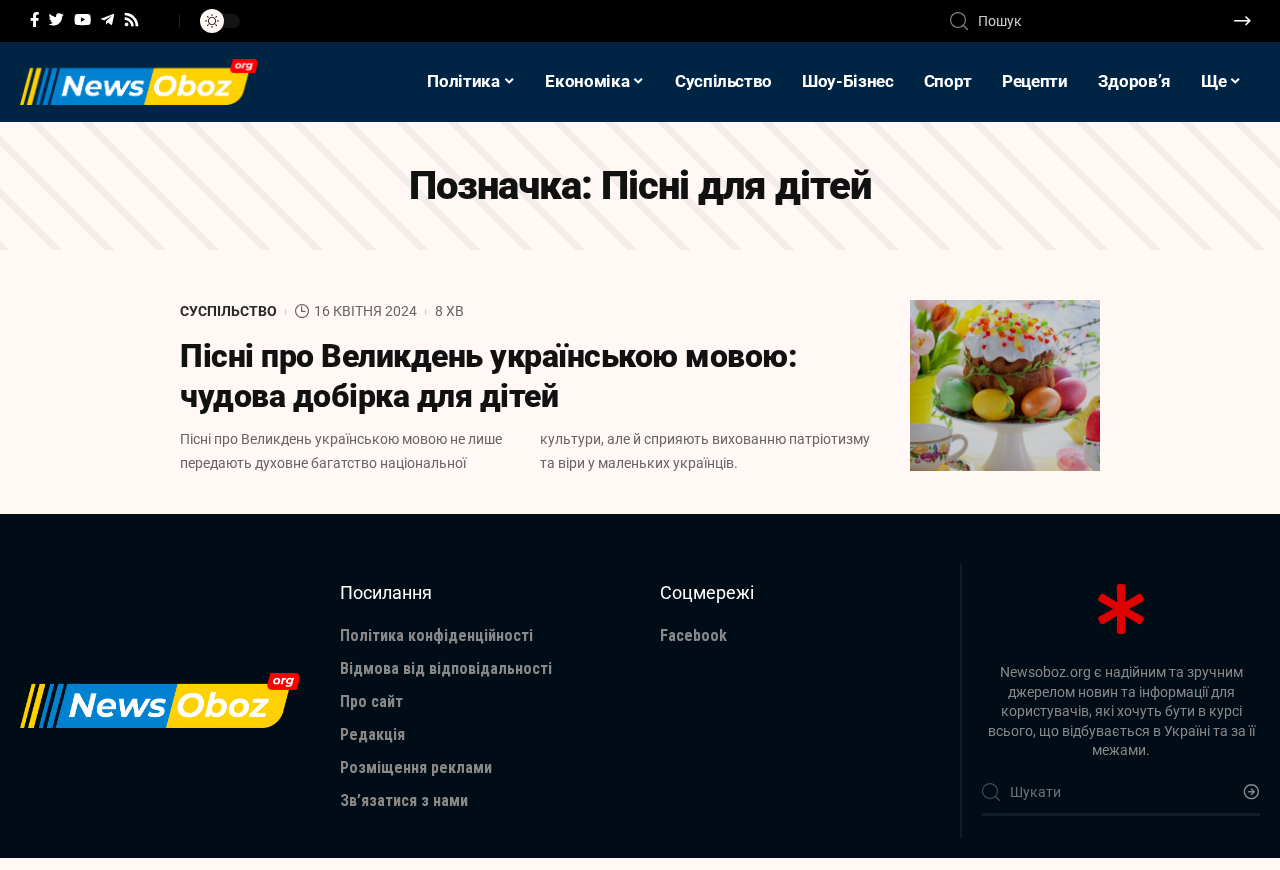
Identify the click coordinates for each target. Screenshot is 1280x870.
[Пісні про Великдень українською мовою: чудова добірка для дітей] (1005, 385)
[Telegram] (107, 20)
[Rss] (131, 20)
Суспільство (228, 311)
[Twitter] (56, 20)
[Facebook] (34, 20)
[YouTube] (82, 20)
